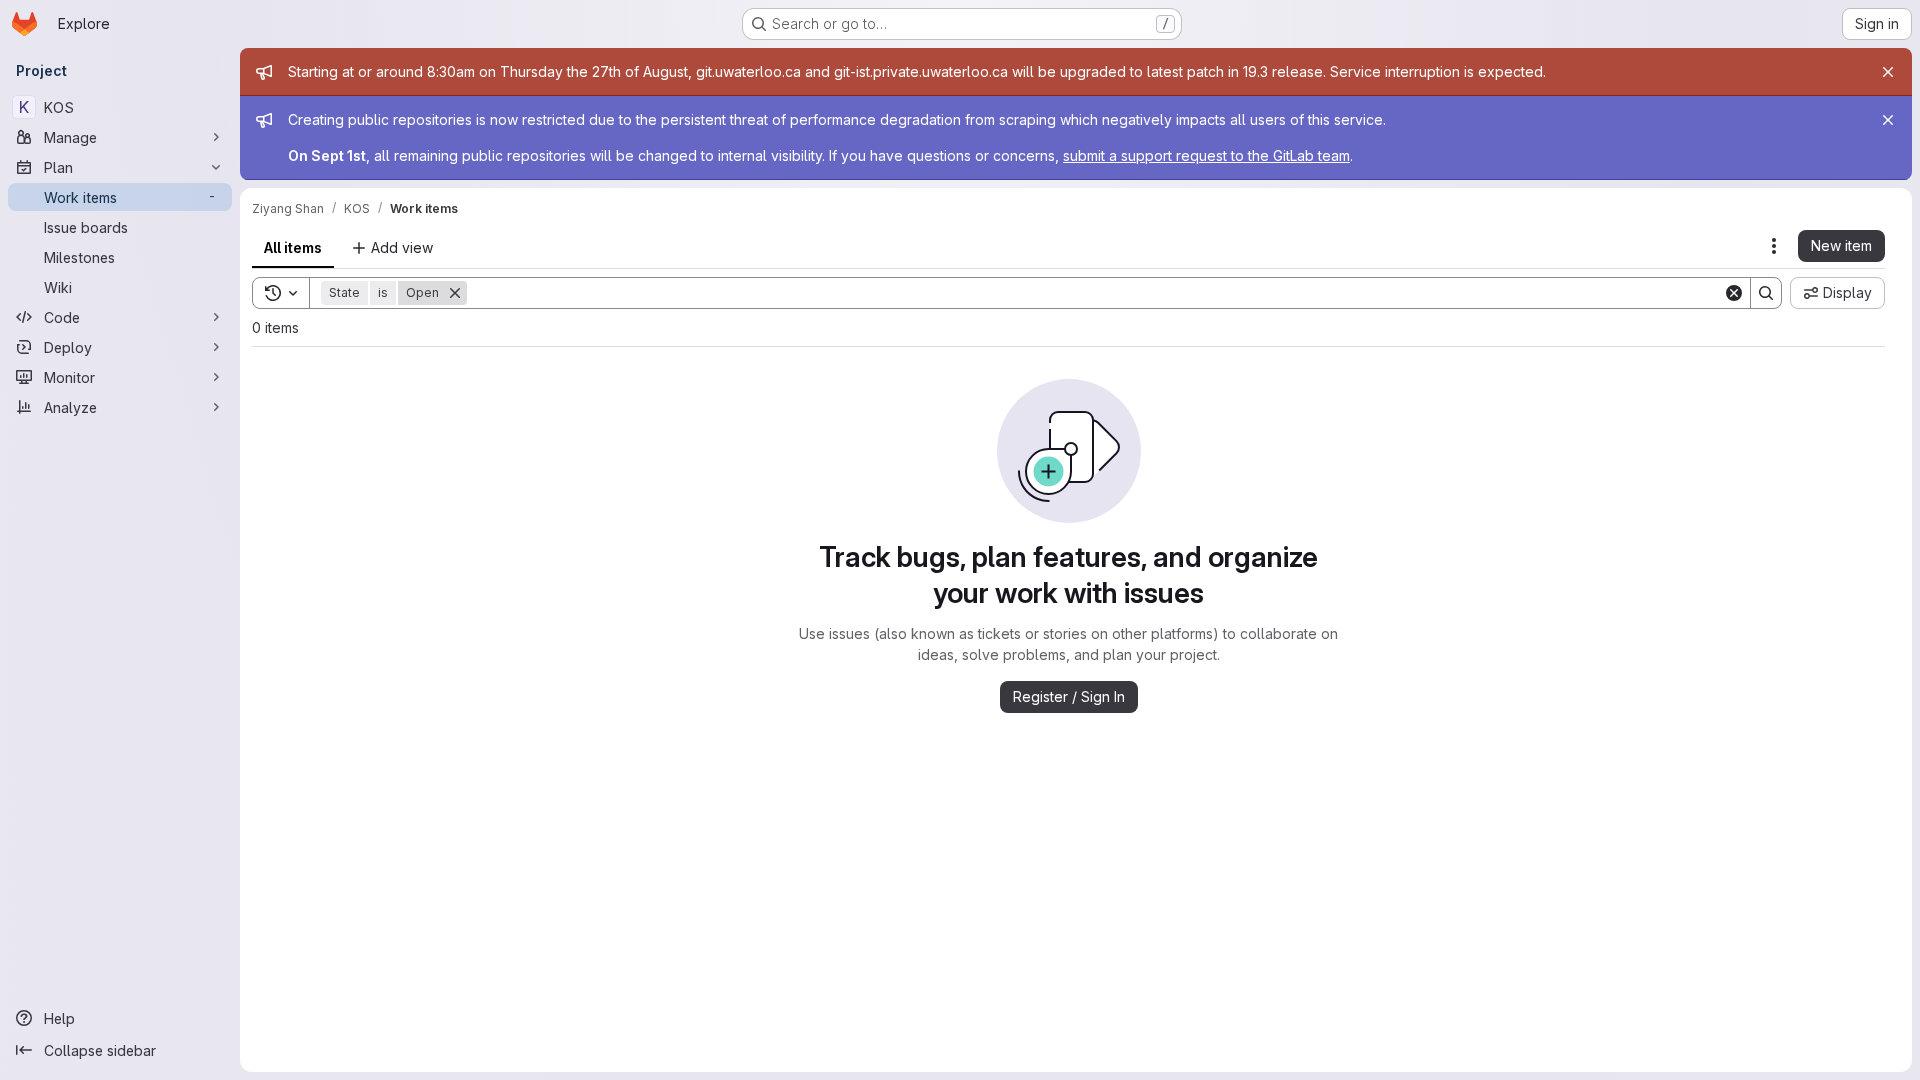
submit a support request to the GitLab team (1206, 155)
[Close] (1888, 72)
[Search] (1766, 293)
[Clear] (1734, 293)
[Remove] (455, 293)
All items (293, 247)
